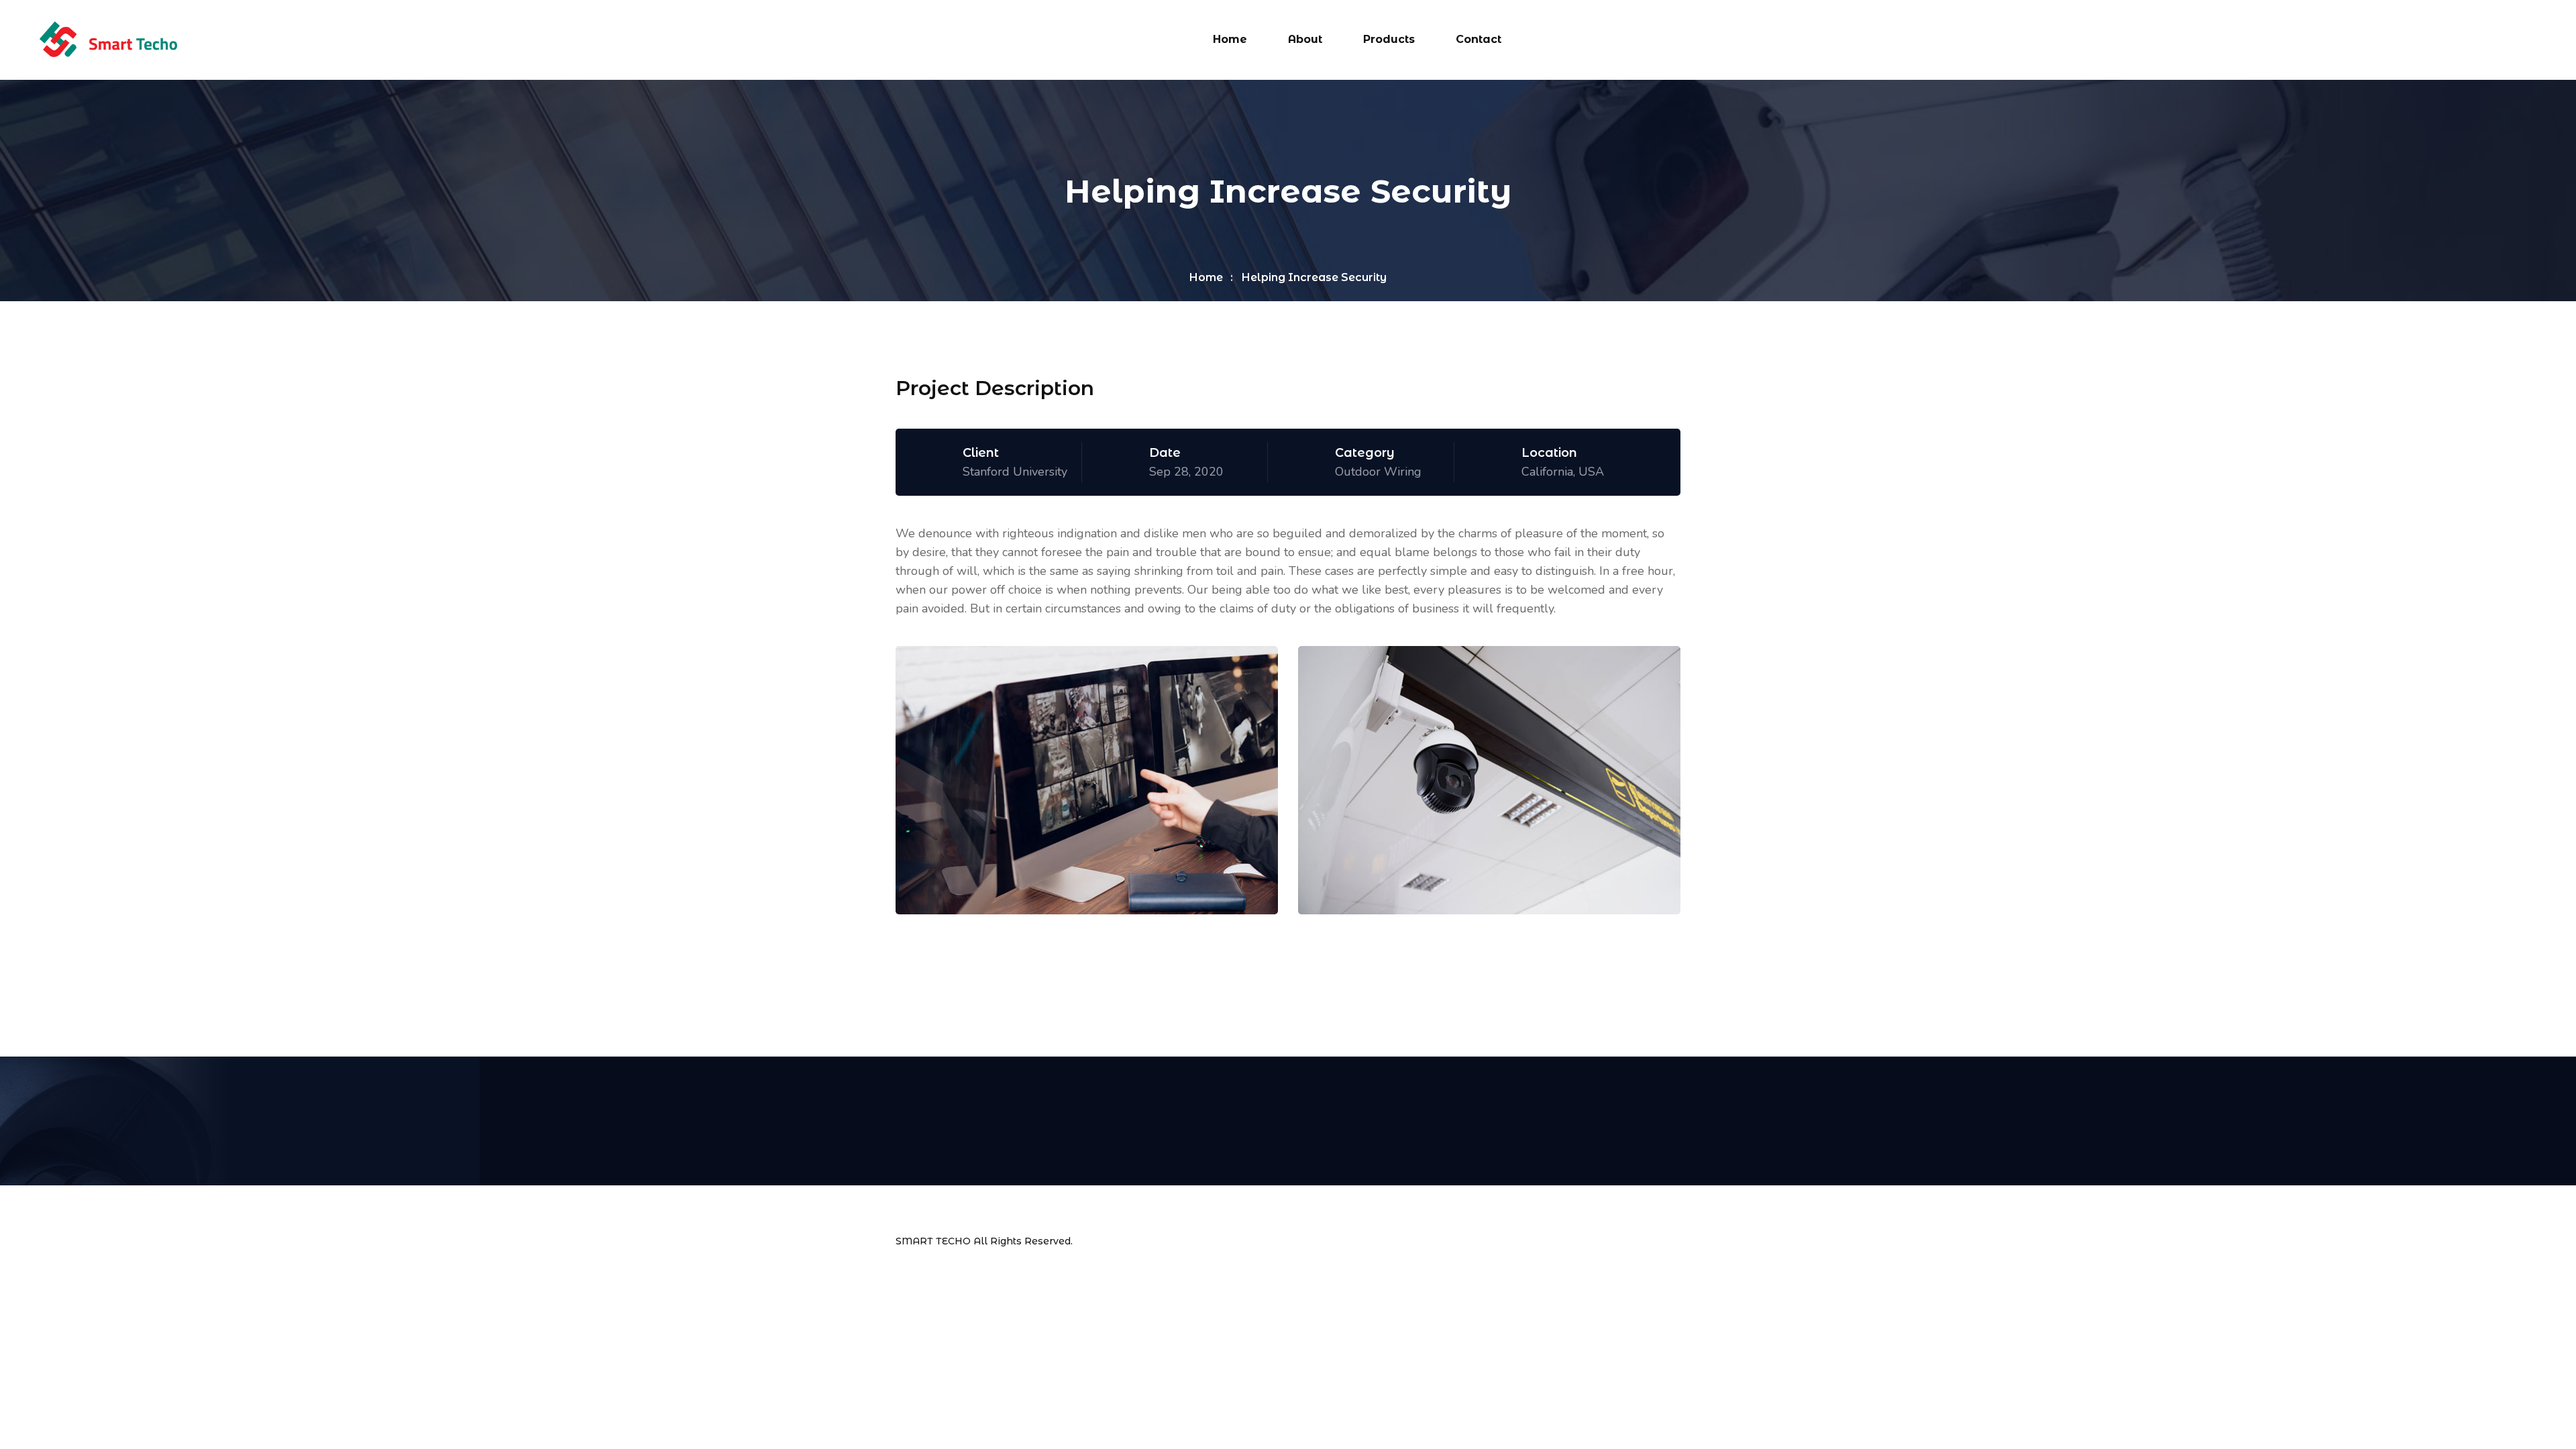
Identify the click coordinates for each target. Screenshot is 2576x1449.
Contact (1479, 39)
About (1305, 39)
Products (1389, 39)
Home (1230, 39)
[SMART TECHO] (108, 39)
